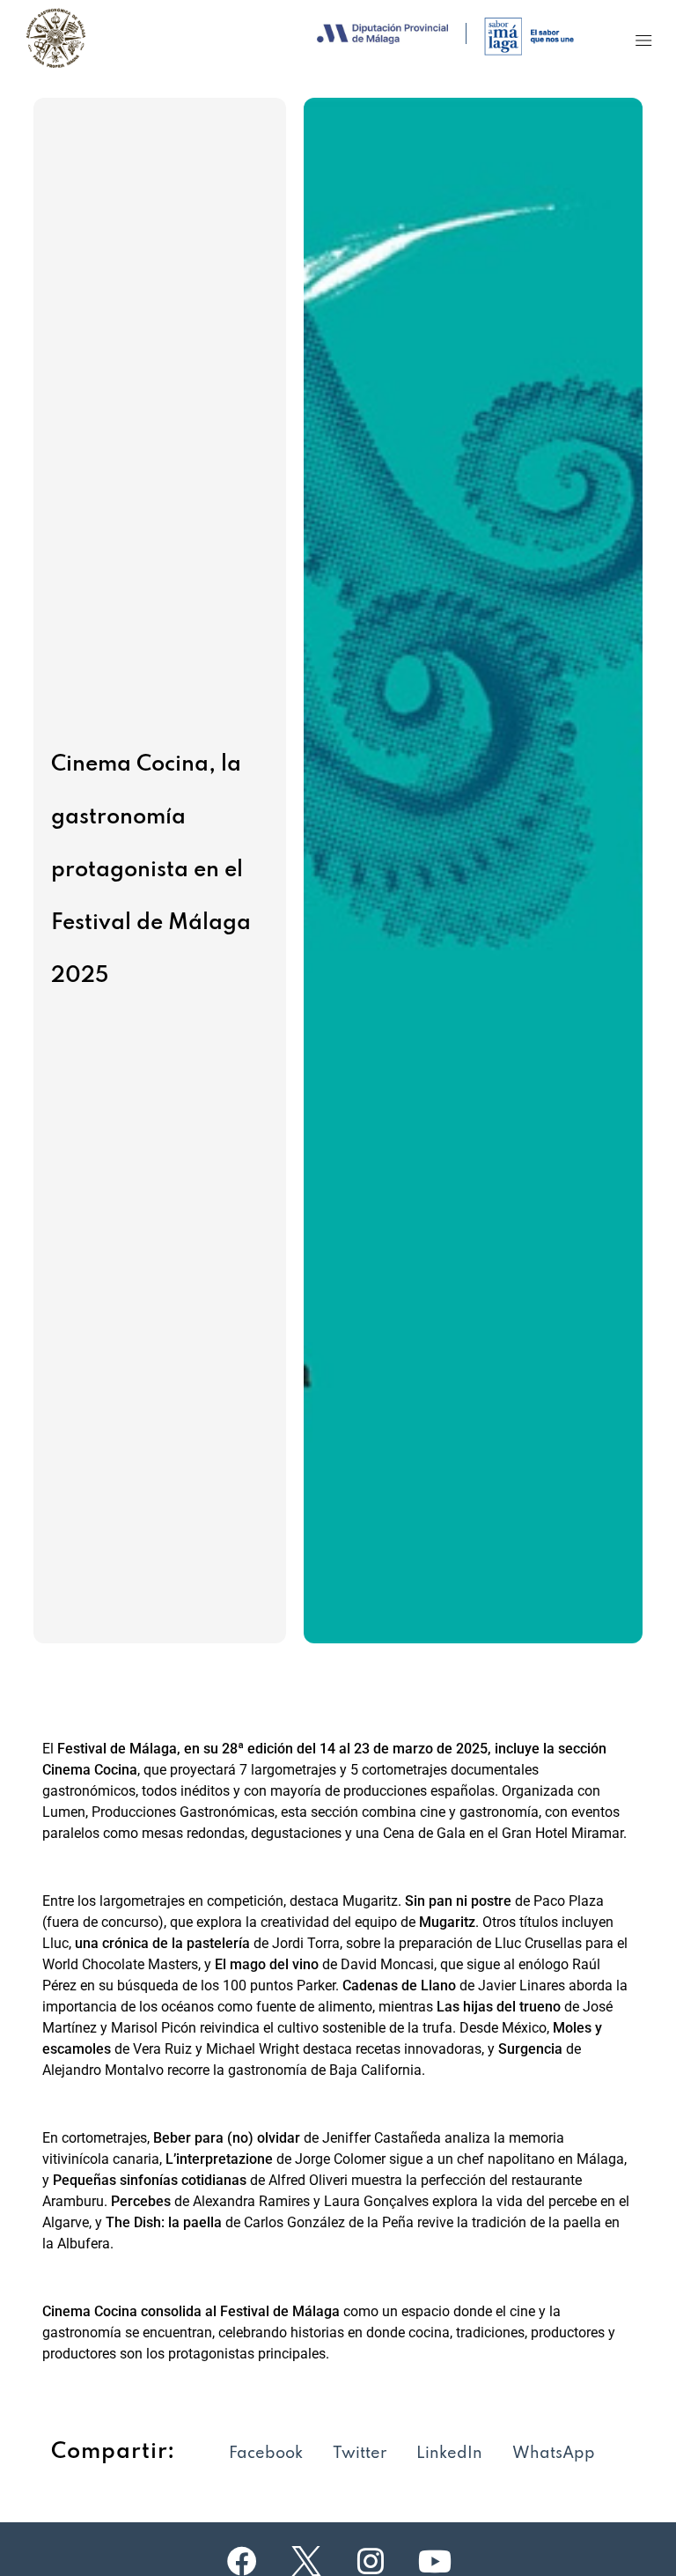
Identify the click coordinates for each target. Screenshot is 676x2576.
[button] (644, 40)
